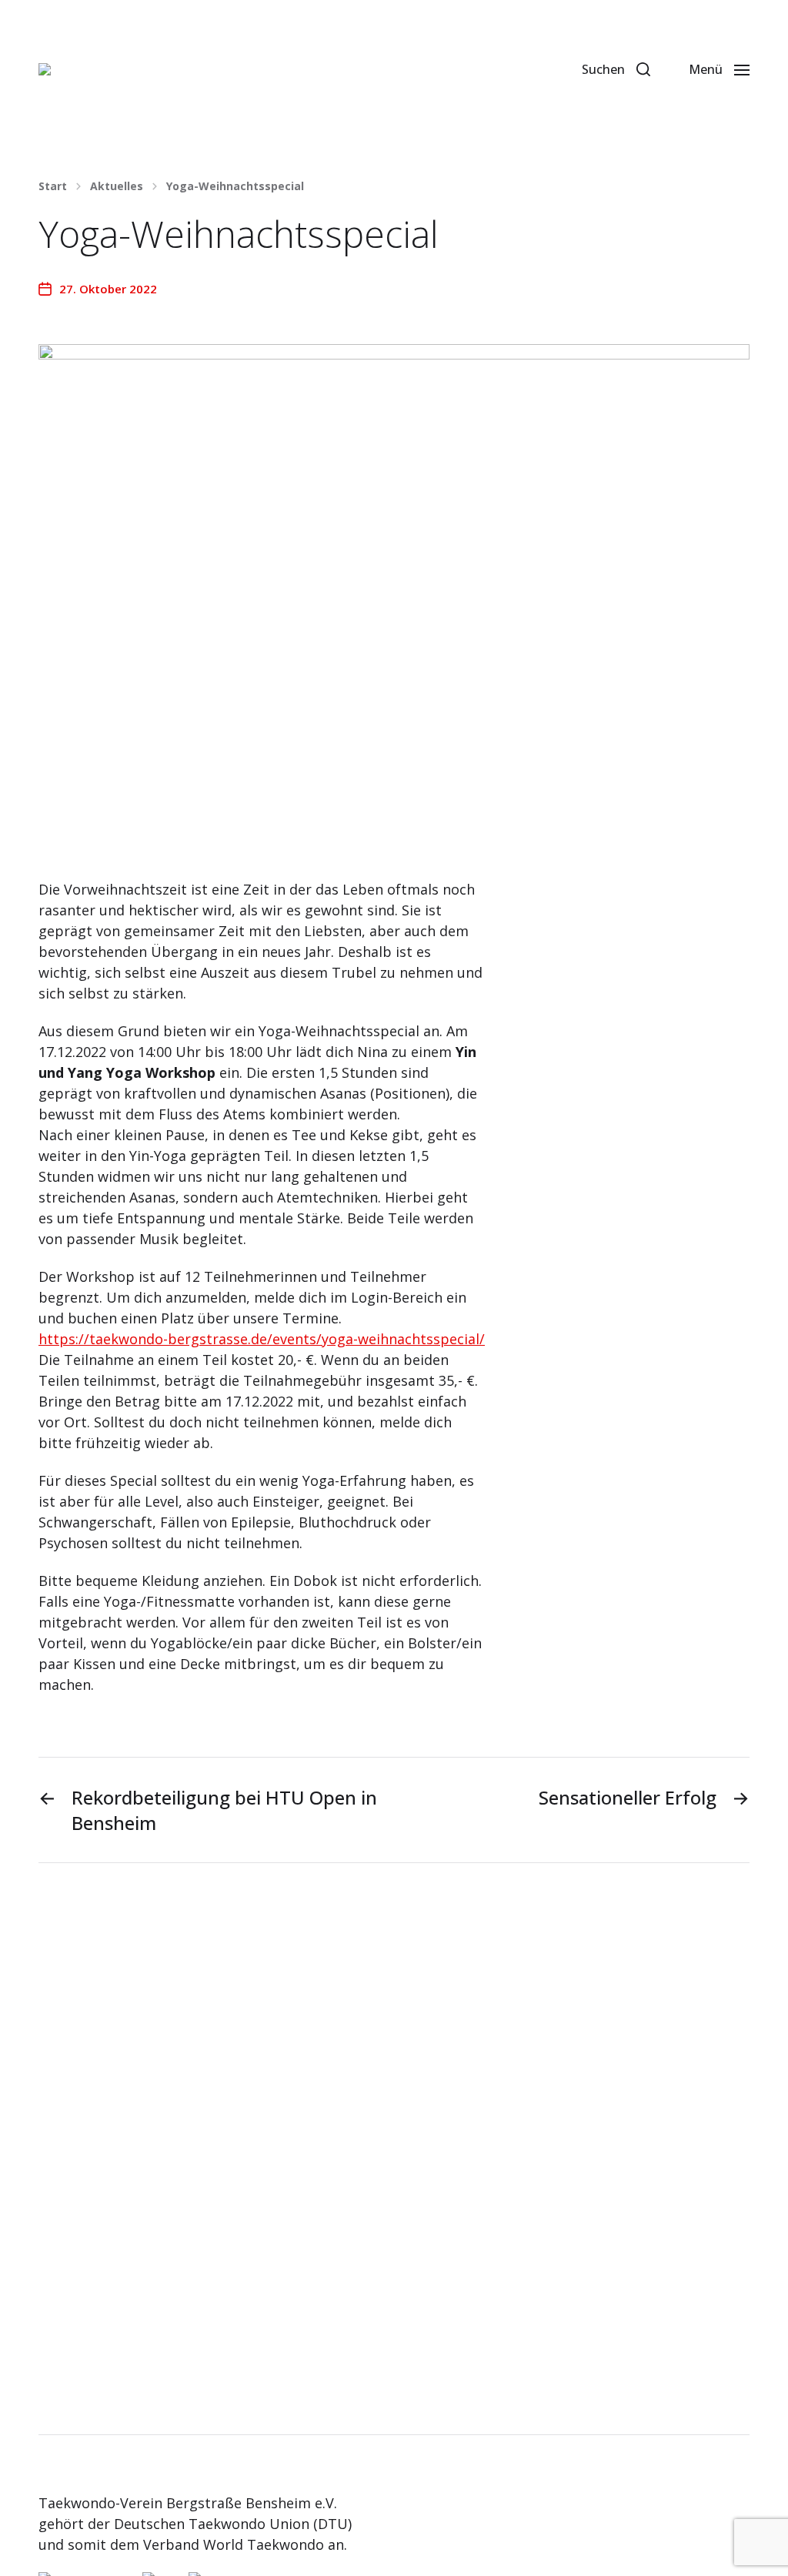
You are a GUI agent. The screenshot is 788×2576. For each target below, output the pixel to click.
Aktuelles (117, 186)
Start (53, 186)
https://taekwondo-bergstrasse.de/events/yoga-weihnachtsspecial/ (262, 1339)
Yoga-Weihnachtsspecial (235, 186)
